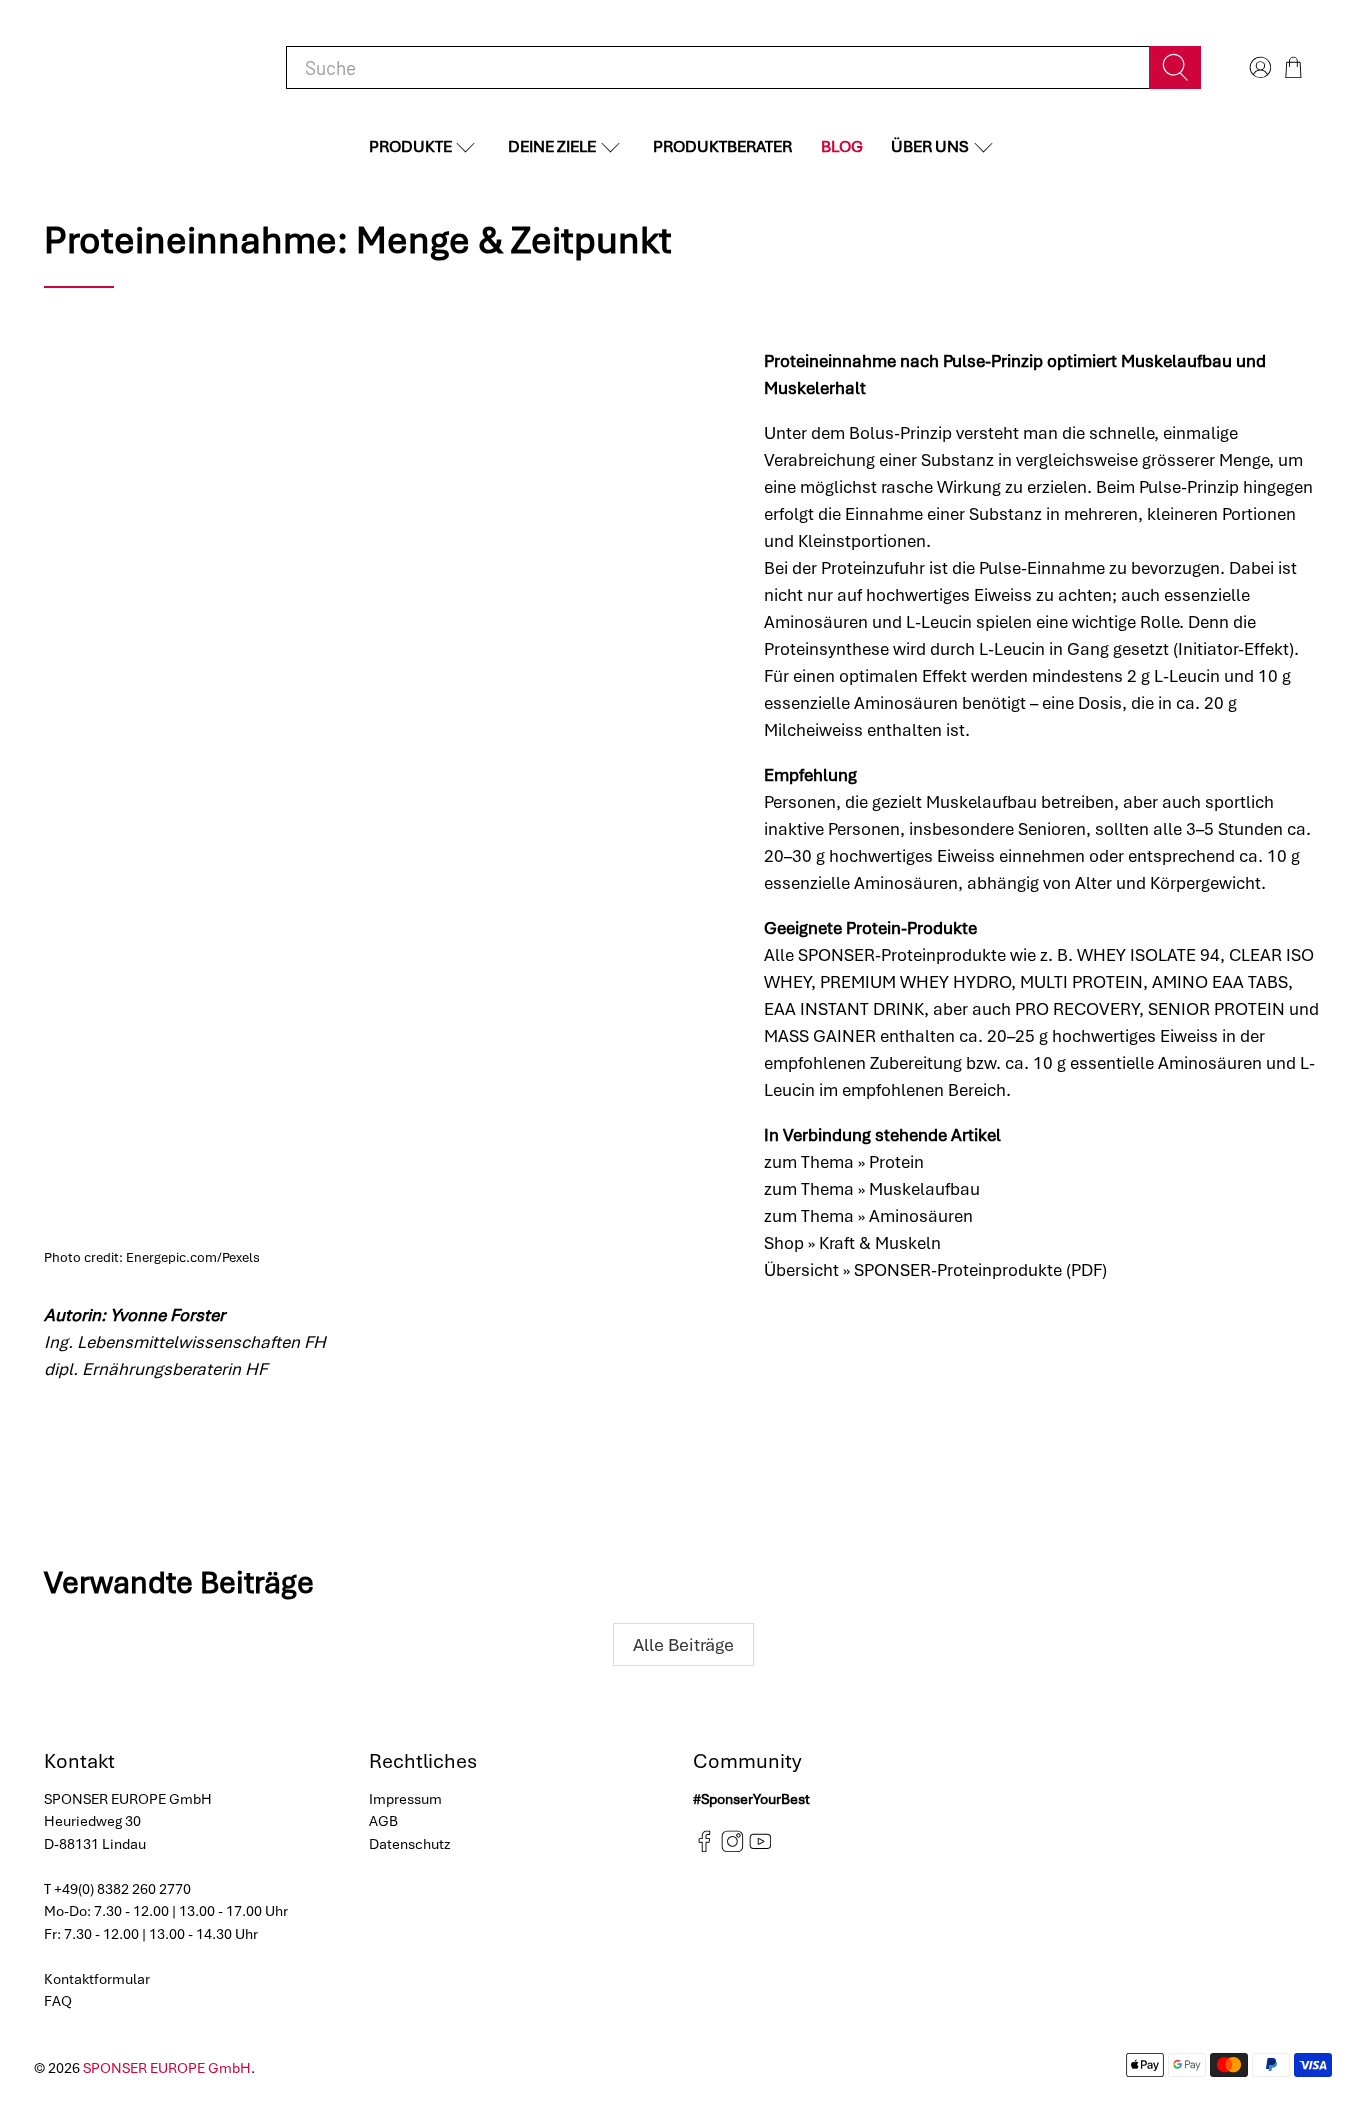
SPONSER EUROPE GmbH (167, 2068)
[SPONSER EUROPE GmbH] (148, 67)
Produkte (410, 146)
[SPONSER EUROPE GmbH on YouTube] (760, 1848)
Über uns (930, 146)
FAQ (58, 2001)
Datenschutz (410, 1844)
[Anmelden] (1258, 67)
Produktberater (722, 146)
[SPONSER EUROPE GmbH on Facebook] (704, 1848)
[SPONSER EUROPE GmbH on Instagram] (732, 1848)
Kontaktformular (97, 1979)
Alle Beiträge (683, 1644)
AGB (383, 1821)
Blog (842, 146)
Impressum (405, 1799)
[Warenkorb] (1293, 67)
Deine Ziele (552, 146)
